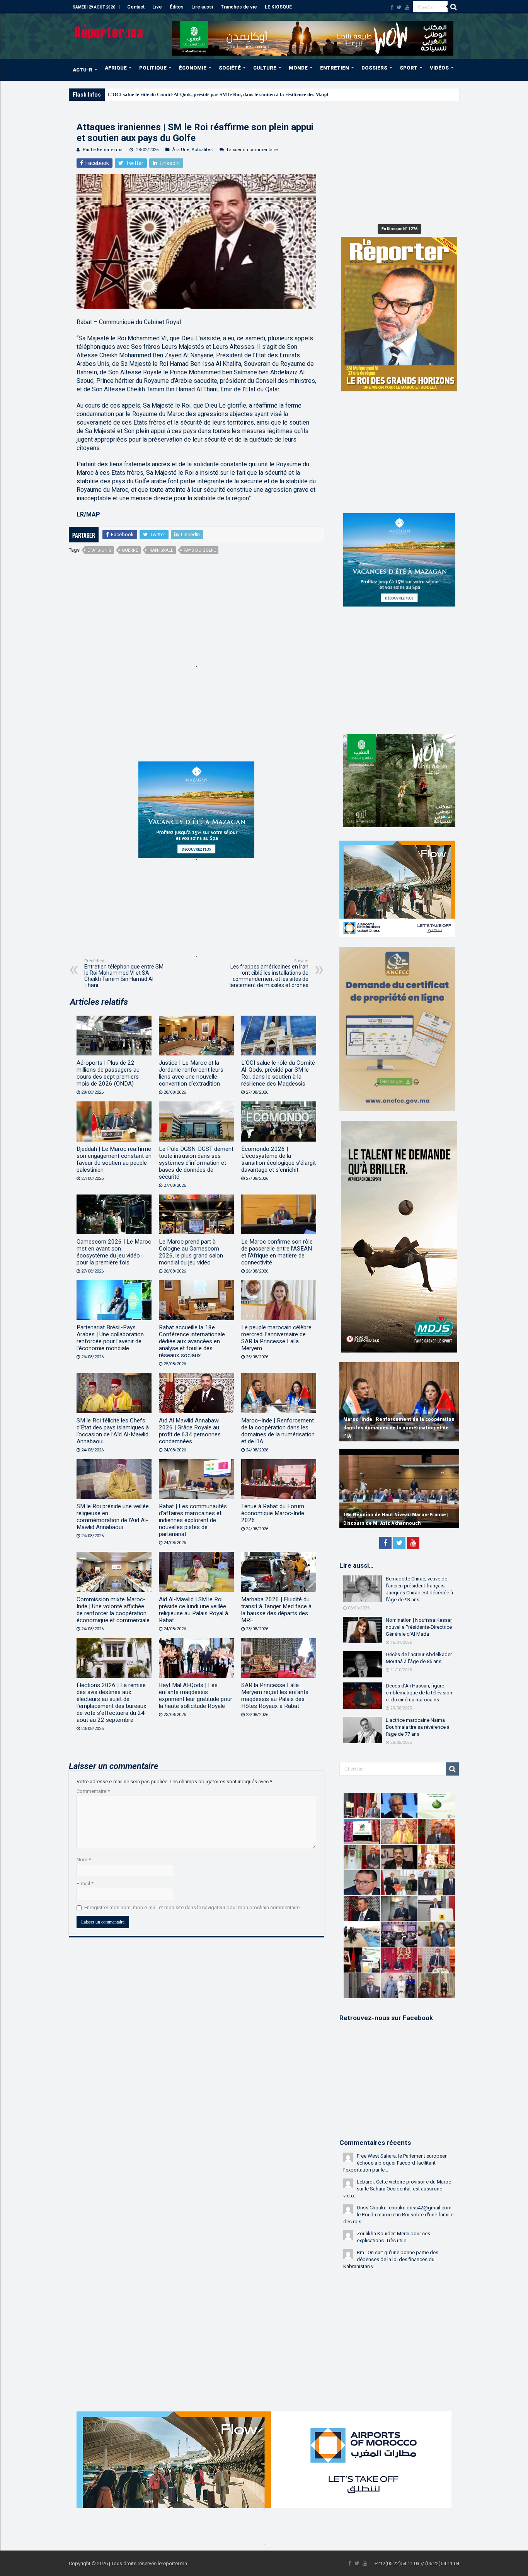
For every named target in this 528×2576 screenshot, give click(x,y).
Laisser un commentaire (252, 150)
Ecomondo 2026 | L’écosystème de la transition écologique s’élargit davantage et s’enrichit (278, 1159)
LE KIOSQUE (278, 7)
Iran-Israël (161, 550)
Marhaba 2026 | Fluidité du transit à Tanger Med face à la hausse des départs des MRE (276, 1610)
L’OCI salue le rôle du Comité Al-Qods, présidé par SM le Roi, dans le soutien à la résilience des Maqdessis (278, 1073)
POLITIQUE (153, 68)
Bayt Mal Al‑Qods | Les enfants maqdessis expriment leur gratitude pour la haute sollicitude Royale (196, 1696)
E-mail (85, 1884)
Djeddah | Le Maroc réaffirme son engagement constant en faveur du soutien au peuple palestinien (114, 1159)
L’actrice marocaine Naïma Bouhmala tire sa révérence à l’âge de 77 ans (418, 1727)
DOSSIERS (374, 68)
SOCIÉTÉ (230, 68)
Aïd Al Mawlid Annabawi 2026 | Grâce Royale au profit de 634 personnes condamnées (190, 1431)
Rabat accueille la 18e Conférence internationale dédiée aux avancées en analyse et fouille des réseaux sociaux (192, 1341)
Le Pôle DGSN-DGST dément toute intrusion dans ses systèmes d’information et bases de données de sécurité (196, 1163)
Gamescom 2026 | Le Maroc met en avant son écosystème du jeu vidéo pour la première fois (114, 1252)
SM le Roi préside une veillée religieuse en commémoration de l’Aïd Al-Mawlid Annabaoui (113, 1517)
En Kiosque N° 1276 (399, 229)
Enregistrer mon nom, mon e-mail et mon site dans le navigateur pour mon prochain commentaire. (192, 1907)
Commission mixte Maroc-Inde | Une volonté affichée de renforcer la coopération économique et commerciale (113, 1610)
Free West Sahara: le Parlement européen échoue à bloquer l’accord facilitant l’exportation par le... (395, 2163)
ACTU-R (83, 70)
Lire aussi (202, 7)
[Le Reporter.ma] (109, 30)
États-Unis (99, 550)
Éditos (177, 7)
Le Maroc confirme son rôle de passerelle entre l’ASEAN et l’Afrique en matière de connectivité (277, 1252)
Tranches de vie (239, 7)
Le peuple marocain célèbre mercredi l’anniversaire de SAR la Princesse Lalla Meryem (276, 1338)
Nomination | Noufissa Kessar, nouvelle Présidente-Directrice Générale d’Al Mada (419, 1627)
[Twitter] (399, 7)
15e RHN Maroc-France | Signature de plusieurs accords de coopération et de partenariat (391, 1515)
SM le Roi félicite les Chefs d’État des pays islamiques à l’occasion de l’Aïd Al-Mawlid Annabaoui (113, 1431)
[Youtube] (407, 7)
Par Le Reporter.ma (103, 150)
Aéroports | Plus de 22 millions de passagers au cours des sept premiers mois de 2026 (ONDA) (108, 1073)
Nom (84, 1860)
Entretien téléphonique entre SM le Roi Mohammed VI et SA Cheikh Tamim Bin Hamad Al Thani (124, 973)
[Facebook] (392, 7)
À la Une (181, 150)
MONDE (298, 68)
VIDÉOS (439, 68)
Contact (136, 7)
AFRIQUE (116, 68)
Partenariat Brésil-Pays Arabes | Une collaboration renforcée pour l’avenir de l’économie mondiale (110, 1338)
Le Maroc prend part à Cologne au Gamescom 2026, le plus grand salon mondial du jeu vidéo (191, 1252)
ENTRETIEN (335, 68)
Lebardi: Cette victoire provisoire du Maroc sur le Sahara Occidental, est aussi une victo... (397, 2189)
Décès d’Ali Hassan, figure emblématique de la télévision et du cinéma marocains (419, 1693)
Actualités (202, 150)
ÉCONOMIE (193, 68)
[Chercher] (453, 7)
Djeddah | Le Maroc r (131, 94)
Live (157, 7)
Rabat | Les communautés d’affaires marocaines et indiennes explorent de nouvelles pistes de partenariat (193, 1520)
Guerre (130, 550)
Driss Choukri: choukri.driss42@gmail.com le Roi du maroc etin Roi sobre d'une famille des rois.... (398, 2215)
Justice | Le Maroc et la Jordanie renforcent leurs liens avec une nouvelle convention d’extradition (191, 1073)
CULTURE (265, 68)
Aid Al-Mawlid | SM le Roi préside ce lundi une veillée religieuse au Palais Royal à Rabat (193, 1610)
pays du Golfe (200, 550)
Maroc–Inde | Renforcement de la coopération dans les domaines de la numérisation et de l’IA (278, 1431)
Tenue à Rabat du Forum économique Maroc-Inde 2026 (273, 1513)
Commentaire (93, 1791)
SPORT (409, 68)
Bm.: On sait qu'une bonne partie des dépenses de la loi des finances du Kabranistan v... (391, 2259)
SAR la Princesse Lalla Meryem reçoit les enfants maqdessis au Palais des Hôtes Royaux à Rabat (275, 1696)
